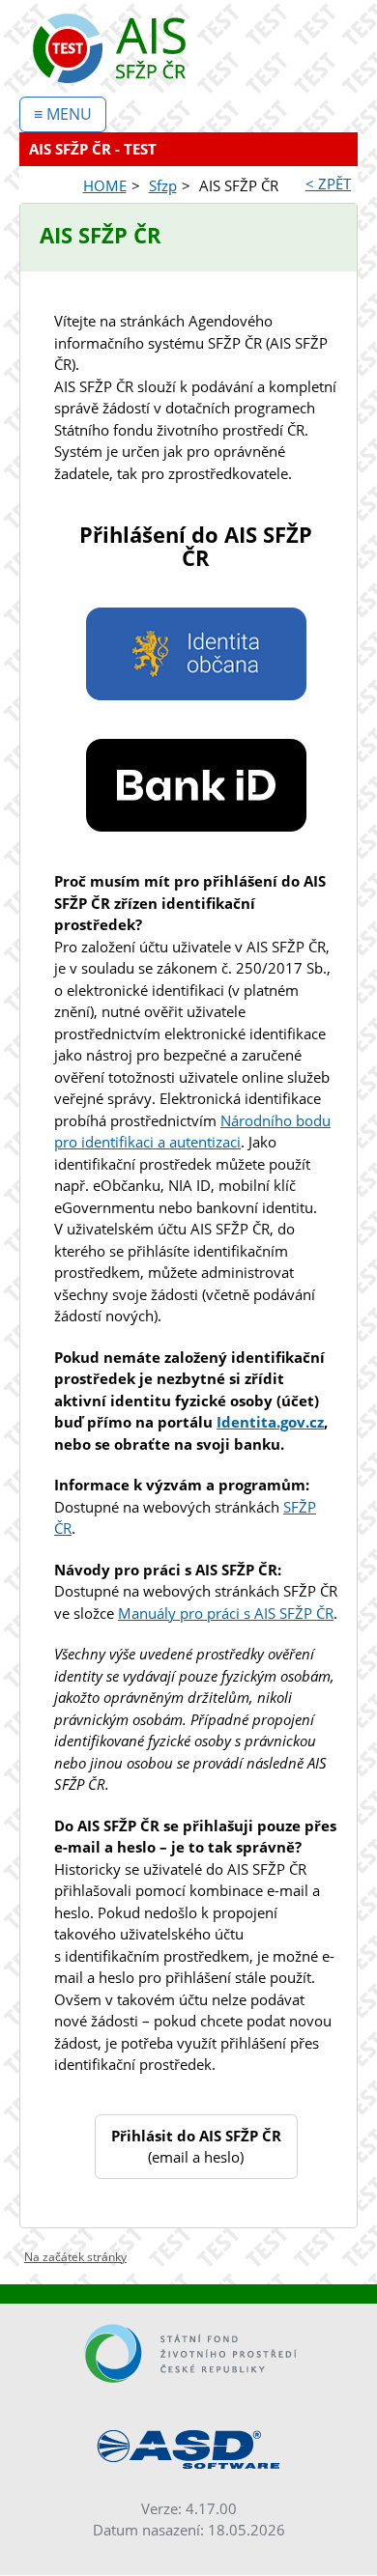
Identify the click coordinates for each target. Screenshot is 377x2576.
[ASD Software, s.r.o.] (188, 2449)
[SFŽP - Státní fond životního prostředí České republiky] (188, 2353)
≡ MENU (63, 114)
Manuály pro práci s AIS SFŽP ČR (226, 1613)
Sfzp (163, 185)
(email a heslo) (196, 2147)
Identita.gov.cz (270, 1422)
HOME (105, 185)
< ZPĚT (328, 184)
